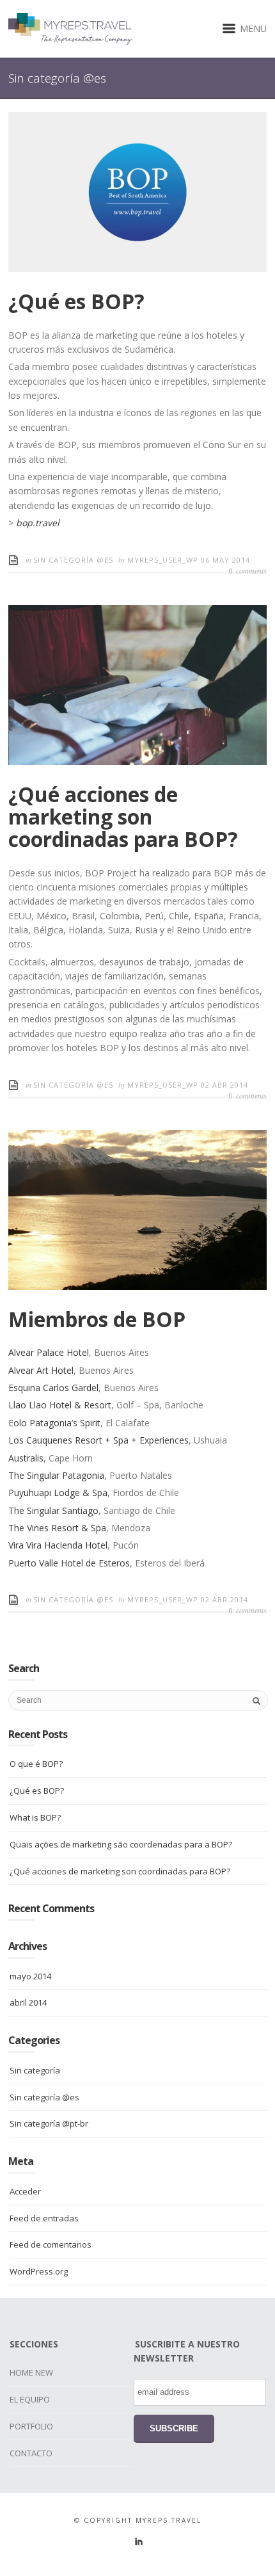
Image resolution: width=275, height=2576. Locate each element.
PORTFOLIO (31, 2426)
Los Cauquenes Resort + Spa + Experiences (98, 1440)
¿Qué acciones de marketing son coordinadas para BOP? (123, 817)
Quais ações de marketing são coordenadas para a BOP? (121, 1844)
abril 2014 (28, 2002)
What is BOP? (35, 1817)
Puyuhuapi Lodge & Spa (58, 1493)
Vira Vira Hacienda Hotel (58, 1545)
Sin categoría (35, 2070)
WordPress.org (39, 2271)
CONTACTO (31, 2453)
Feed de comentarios (51, 2244)
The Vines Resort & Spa (57, 1528)
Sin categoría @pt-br (49, 2123)
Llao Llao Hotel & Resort (60, 1405)
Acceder (25, 2191)
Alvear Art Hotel (41, 1370)
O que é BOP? (36, 1764)
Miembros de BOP (97, 1319)
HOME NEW (31, 2372)
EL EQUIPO (30, 2399)
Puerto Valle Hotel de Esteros (69, 1563)
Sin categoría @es (73, 560)
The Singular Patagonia (56, 1475)
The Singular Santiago (53, 1510)
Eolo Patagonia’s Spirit (54, 1423)
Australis (26, 1458)
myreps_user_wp (164, 560)
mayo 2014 (30, 1976)
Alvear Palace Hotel (49, 1352)
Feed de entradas (44, 2218)
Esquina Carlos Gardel (53, 1388)
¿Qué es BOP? (76, 301)
